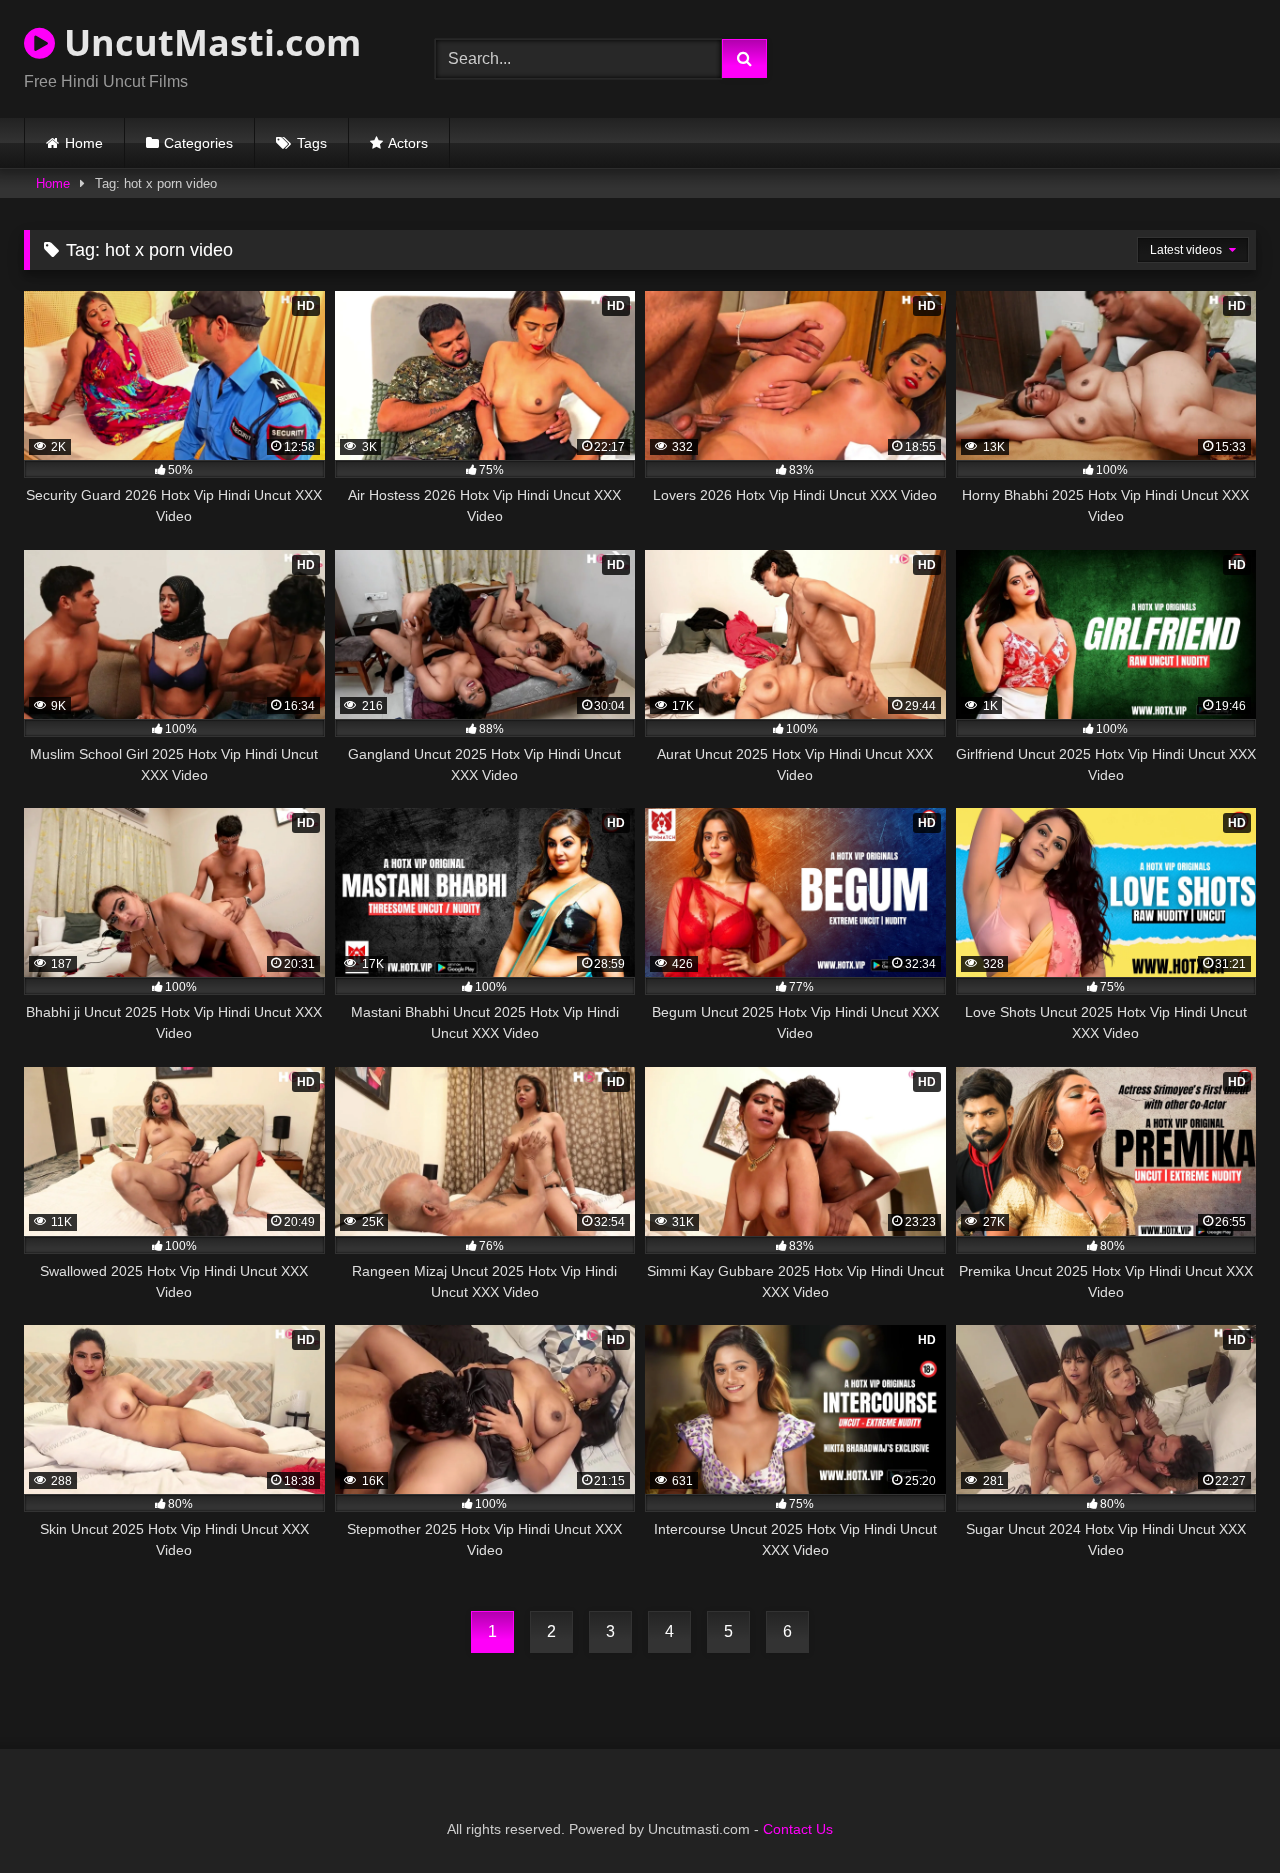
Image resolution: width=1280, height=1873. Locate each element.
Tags (312, 143)
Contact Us (798, 1829)
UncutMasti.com (208, 42)
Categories (198, 143)
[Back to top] (1218, 1813)
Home (84, 143)
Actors (408, 143)
